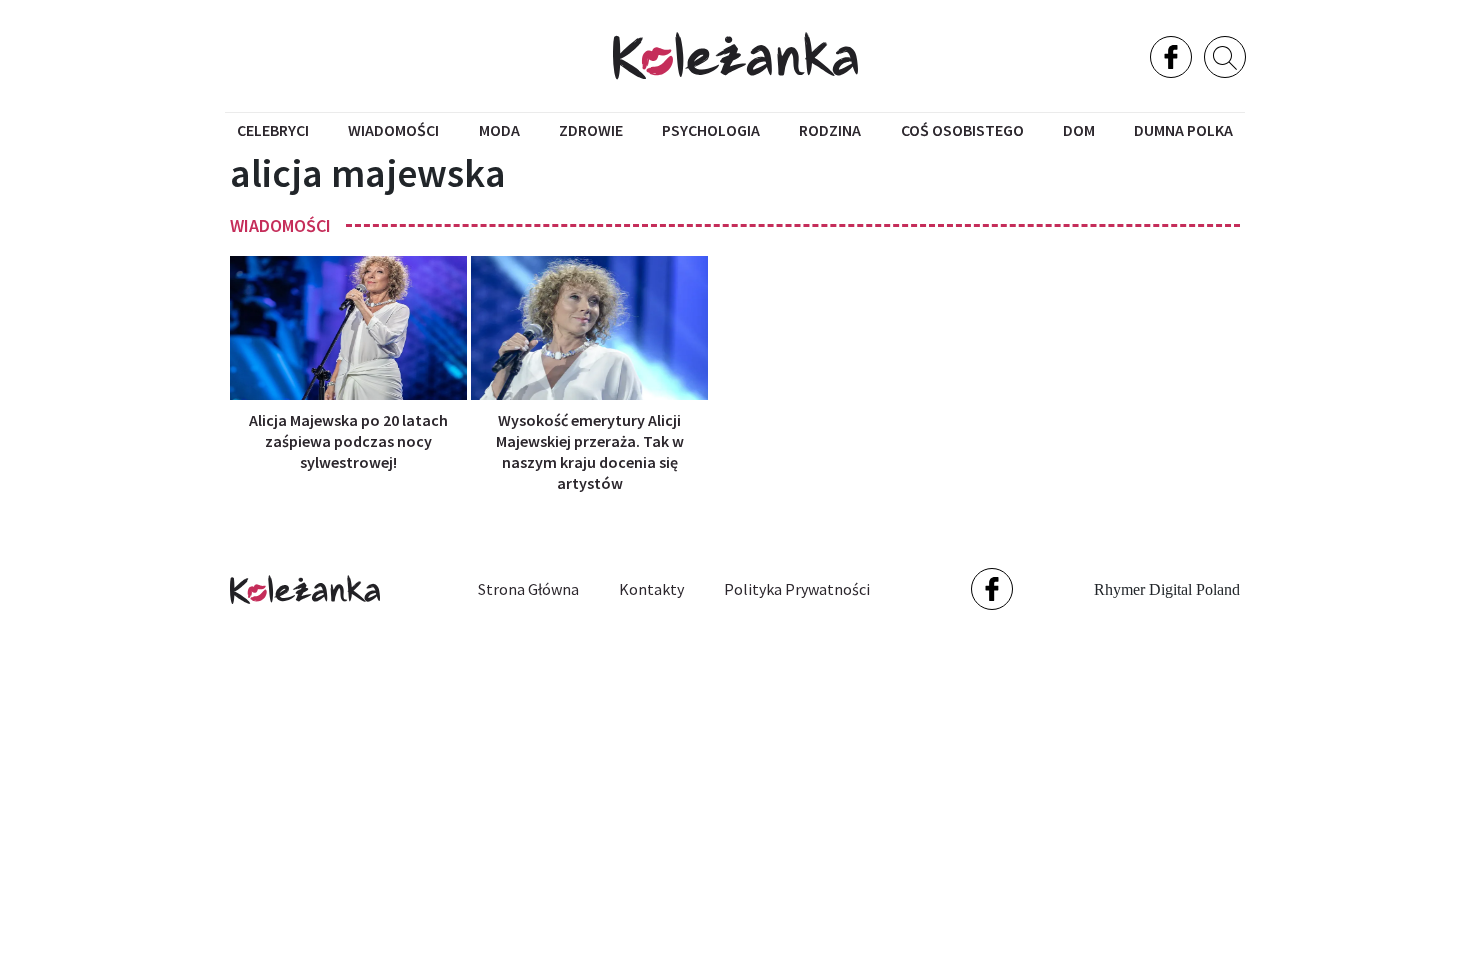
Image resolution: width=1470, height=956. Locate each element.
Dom (1079, 130)
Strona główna (528, 589)
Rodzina (830, 130)
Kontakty (651, 589)
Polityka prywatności (797, 589)
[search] (1225, 57)
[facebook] (1171, 57)
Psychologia (711, 130)
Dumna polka (1183, 130)
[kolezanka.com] (735, 55)
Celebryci (273, 130)
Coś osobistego (962, 130)
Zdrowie (591, 130)
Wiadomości (393, 130)
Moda (499, 130)
